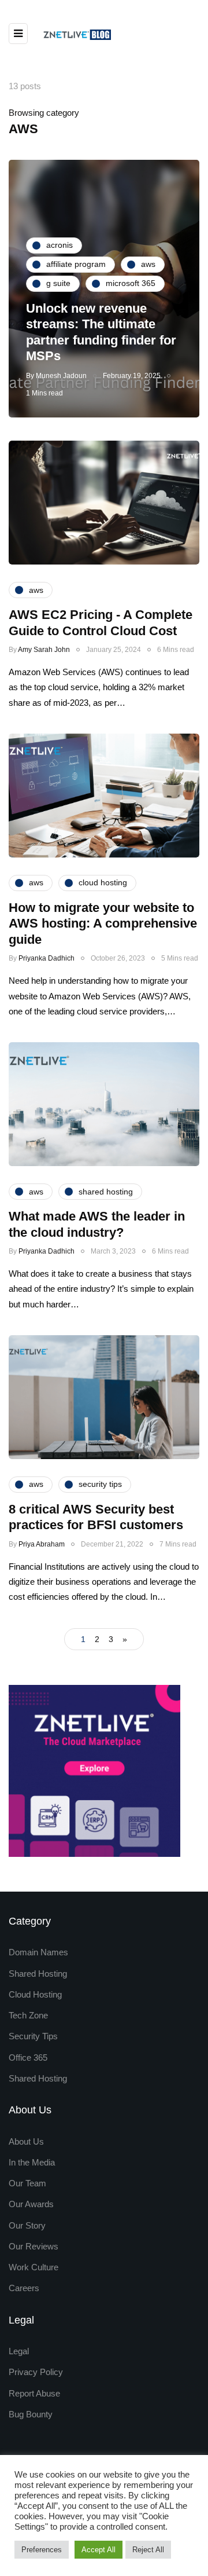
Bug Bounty (31, 2414)
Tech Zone (28, 2015)
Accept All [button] (99, 2550)
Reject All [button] (148, 2550)
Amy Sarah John (44, 650)
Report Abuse (34, 2393)
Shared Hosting (38, 1974)
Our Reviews (34, 2246)
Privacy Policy (36, 2372)
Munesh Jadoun (61, 376)
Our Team (27, 2183)
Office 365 (28, 2057)
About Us (26, 2141)
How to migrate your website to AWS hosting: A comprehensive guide (103, 924)
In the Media (32, 2162)
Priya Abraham (42, 1544)
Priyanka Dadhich (47, 958)
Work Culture (34, 2267)
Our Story (27, 2225)
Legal (19, 2351)
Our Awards (31, 2204)
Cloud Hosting (35, 1994)
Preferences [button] (42, 2550)
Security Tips (33, 2036)
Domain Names (38, 1952)
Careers (24, 2288)
